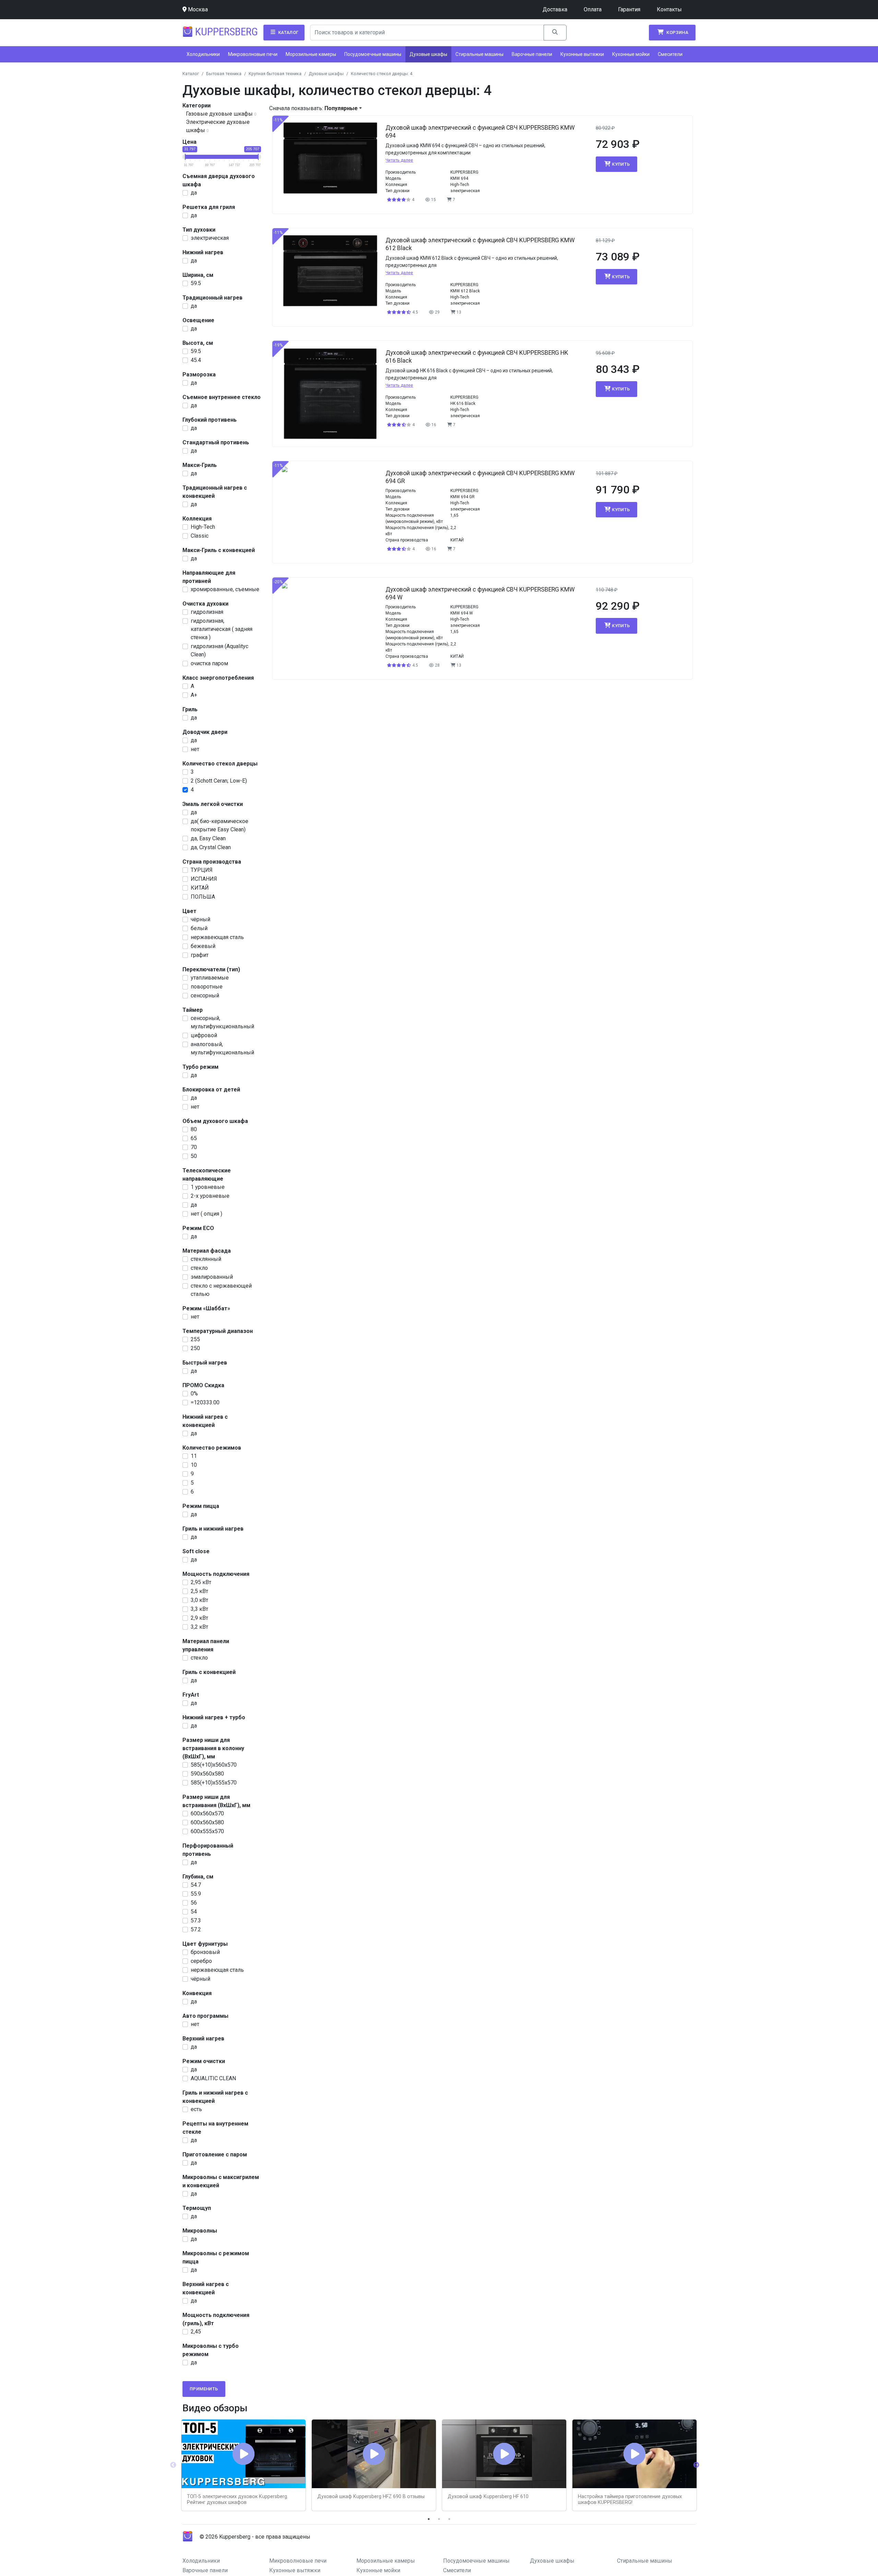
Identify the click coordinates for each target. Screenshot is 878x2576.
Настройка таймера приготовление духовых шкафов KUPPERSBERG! (630, 2499)
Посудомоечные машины (373, 54)
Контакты (669, 9)
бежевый (203, 946)
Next (696, 2465)
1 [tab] (429, 2519)
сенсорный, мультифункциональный (222, 1022)
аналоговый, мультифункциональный (222, 1048)
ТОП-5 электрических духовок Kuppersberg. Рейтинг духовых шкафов (238, 2499)
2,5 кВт (199, 1591)
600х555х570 (207, 1831)
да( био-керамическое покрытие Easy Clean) (219, 825)
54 (194, 1912)
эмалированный (212, 1277)
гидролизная (207, 612)
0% (194, 1394)
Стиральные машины (479, 54)
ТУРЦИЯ (202, 870)
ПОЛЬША (203, 897)
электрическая (210, 238)
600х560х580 (207, 1822)
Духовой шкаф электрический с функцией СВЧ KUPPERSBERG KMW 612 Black (480, 244)
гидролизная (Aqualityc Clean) (219, 650)
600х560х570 (207, 1813)
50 (194, 1156)
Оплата (593, 9)
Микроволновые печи (253, 54)
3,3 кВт (199, 1609)
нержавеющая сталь (217, 937)
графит (200, 955)
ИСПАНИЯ (204, 879)
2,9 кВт (199, 1618)
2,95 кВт (201, 1582)
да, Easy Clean (208, 838)
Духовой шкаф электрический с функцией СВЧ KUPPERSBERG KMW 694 (480, 132)
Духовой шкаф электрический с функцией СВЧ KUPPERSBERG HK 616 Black (477, 357)
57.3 (196, 1921)
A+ (194, 695)
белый (199, 928)
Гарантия (629, 9)
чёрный (200, 919)
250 (195, 1348)
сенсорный (205, 996)
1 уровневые (208, 1187)
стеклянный (206, 1259)
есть (196, 2109)
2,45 (196, 2332)
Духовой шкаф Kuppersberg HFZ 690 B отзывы (371, 2497)
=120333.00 (205, 1402)
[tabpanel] (244, 2465)
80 (194, 1129)
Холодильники (203, 54)
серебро (201, 1961)
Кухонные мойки (631, 54)
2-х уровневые (210, 1196)
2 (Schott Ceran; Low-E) (219, 781)
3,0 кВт (199, 1600)
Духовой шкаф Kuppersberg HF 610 (488, 2497)
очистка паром (209, 663)
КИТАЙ (200, 888)
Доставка (555, 9)
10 (194, 1465)
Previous (173, 2465)
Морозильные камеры (311, 54)
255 (195, 1339)
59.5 (196, 283)
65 (194, 1138)
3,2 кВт (199, 1627)
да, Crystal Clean (211, 847)
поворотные (207, 987)
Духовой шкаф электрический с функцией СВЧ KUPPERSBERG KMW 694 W (480, 593)
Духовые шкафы (428, 54)
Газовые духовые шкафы (219, 114)
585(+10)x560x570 (214, 1765)
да (194, 193)
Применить (204, 2389)
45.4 (196, 360)
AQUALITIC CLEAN (213, 2078)
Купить (621, 164)
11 (194, 1456)
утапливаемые (210, 978)
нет (195, 749)
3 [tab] (449, 2519)
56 (194, 1903)
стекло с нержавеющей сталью (221, 1290)
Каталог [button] (288, 32)
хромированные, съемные (225, 589)
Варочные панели (532, 54)
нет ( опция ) (206, 1214)
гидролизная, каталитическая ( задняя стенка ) (222, 629)
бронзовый (205, 1952)
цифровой (204, 1035)
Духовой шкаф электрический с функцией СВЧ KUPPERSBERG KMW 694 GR (480, 477)
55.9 (196, 1894)
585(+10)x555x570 (214, 1783)
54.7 (196, 1885)
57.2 (196, 1929)
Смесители (670, 54)
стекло (199, 1268)
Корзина (677, 32)
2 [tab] (439, 2519)
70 (194, 1147)
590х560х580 (207, 1774)
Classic (200, 536)
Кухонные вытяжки (582, 54)
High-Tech (203, 527)
